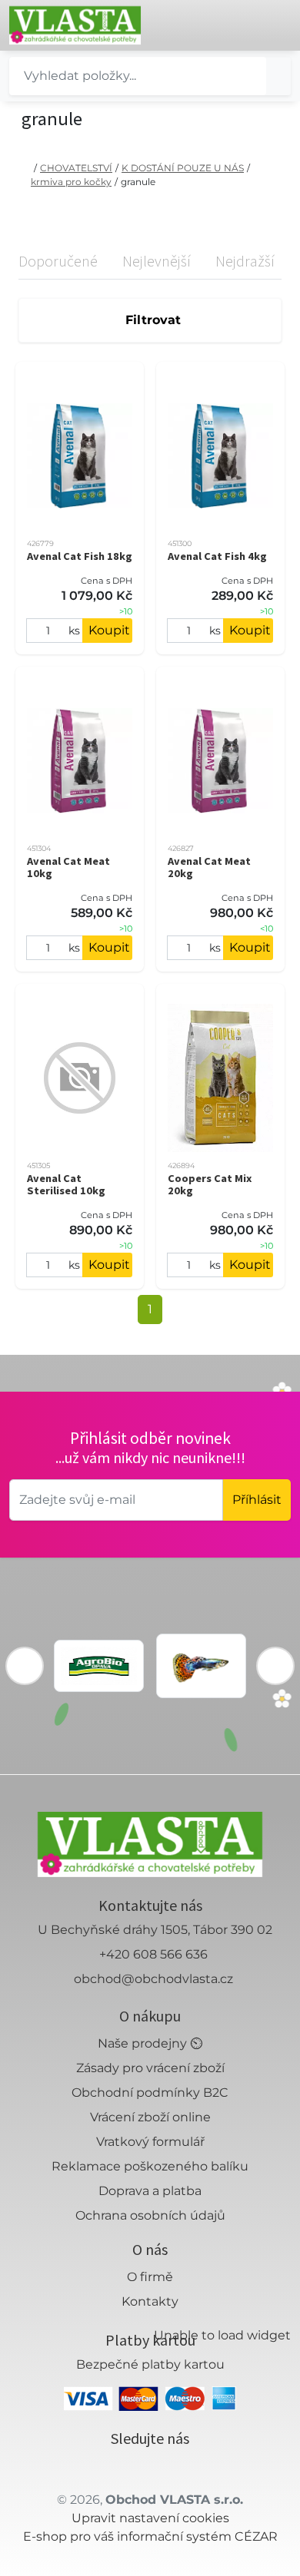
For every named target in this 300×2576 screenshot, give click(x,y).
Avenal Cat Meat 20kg (209, 867)
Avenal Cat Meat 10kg (68, 867)
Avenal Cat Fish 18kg (80, 556)
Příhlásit (257, 1500)
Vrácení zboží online (150, 2117)
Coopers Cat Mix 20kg (210, 1184)
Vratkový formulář (150, 2142)
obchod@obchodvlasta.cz (153, 1979)
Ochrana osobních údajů (150, 2215)
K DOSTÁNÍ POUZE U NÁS (183, 168)
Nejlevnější (157, 261)
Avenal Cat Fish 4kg (217, 556)
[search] (278, 76)
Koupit (109, 630)
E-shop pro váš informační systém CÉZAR (150, 2536)
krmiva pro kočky (71, 182)
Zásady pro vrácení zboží (150, 2068)
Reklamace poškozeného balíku (150, 2166)
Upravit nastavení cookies (150, 2518)
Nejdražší (245, 261)
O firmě (150, 2277)
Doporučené (58, 261)
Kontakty (150, 2301)
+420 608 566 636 (153, 1954)
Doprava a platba (150, 2191)
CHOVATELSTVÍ (76, 168)
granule (138, 182)
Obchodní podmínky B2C (150, 2093)
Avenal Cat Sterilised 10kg (66, 1184)
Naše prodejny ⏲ (150, 2043)
